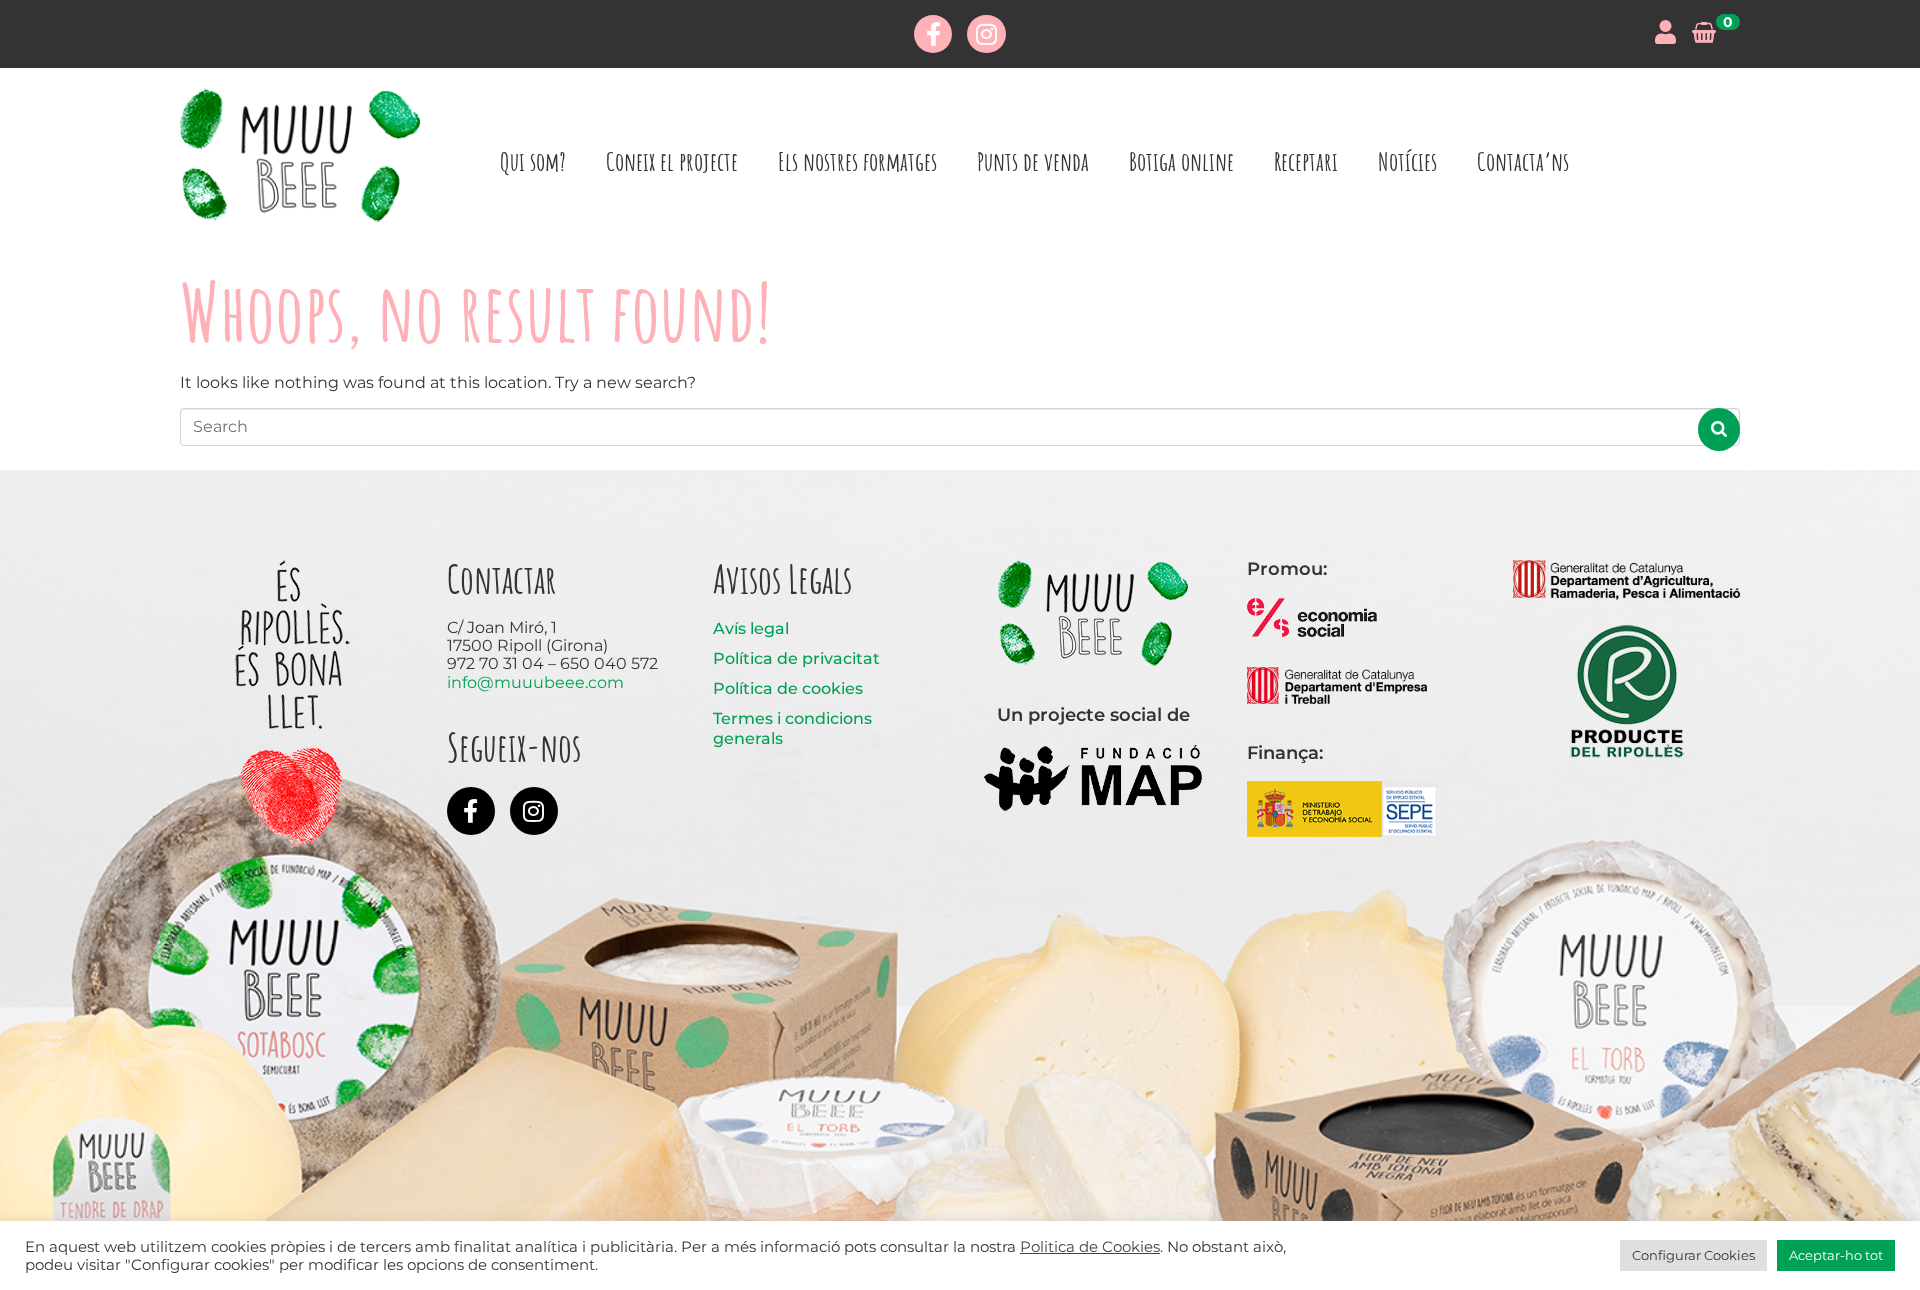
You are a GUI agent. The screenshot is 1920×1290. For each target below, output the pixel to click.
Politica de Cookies (1090, 1247)
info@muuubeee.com (535, 682)
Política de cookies (788, 688)
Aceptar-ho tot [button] (1836, 1255)
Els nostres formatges (857, 161)
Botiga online (1181, 161)
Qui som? (533, 161)
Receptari (1306, 161)
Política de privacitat (796, 658)
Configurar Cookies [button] (1693, 1255)
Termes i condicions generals (792, 728)
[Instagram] (986, 34)
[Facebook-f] (933, 34)
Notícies (1407, 161)
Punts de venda (1033, 161)
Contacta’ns (1523, 161)
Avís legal (751, 628)
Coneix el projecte (672, 161)
